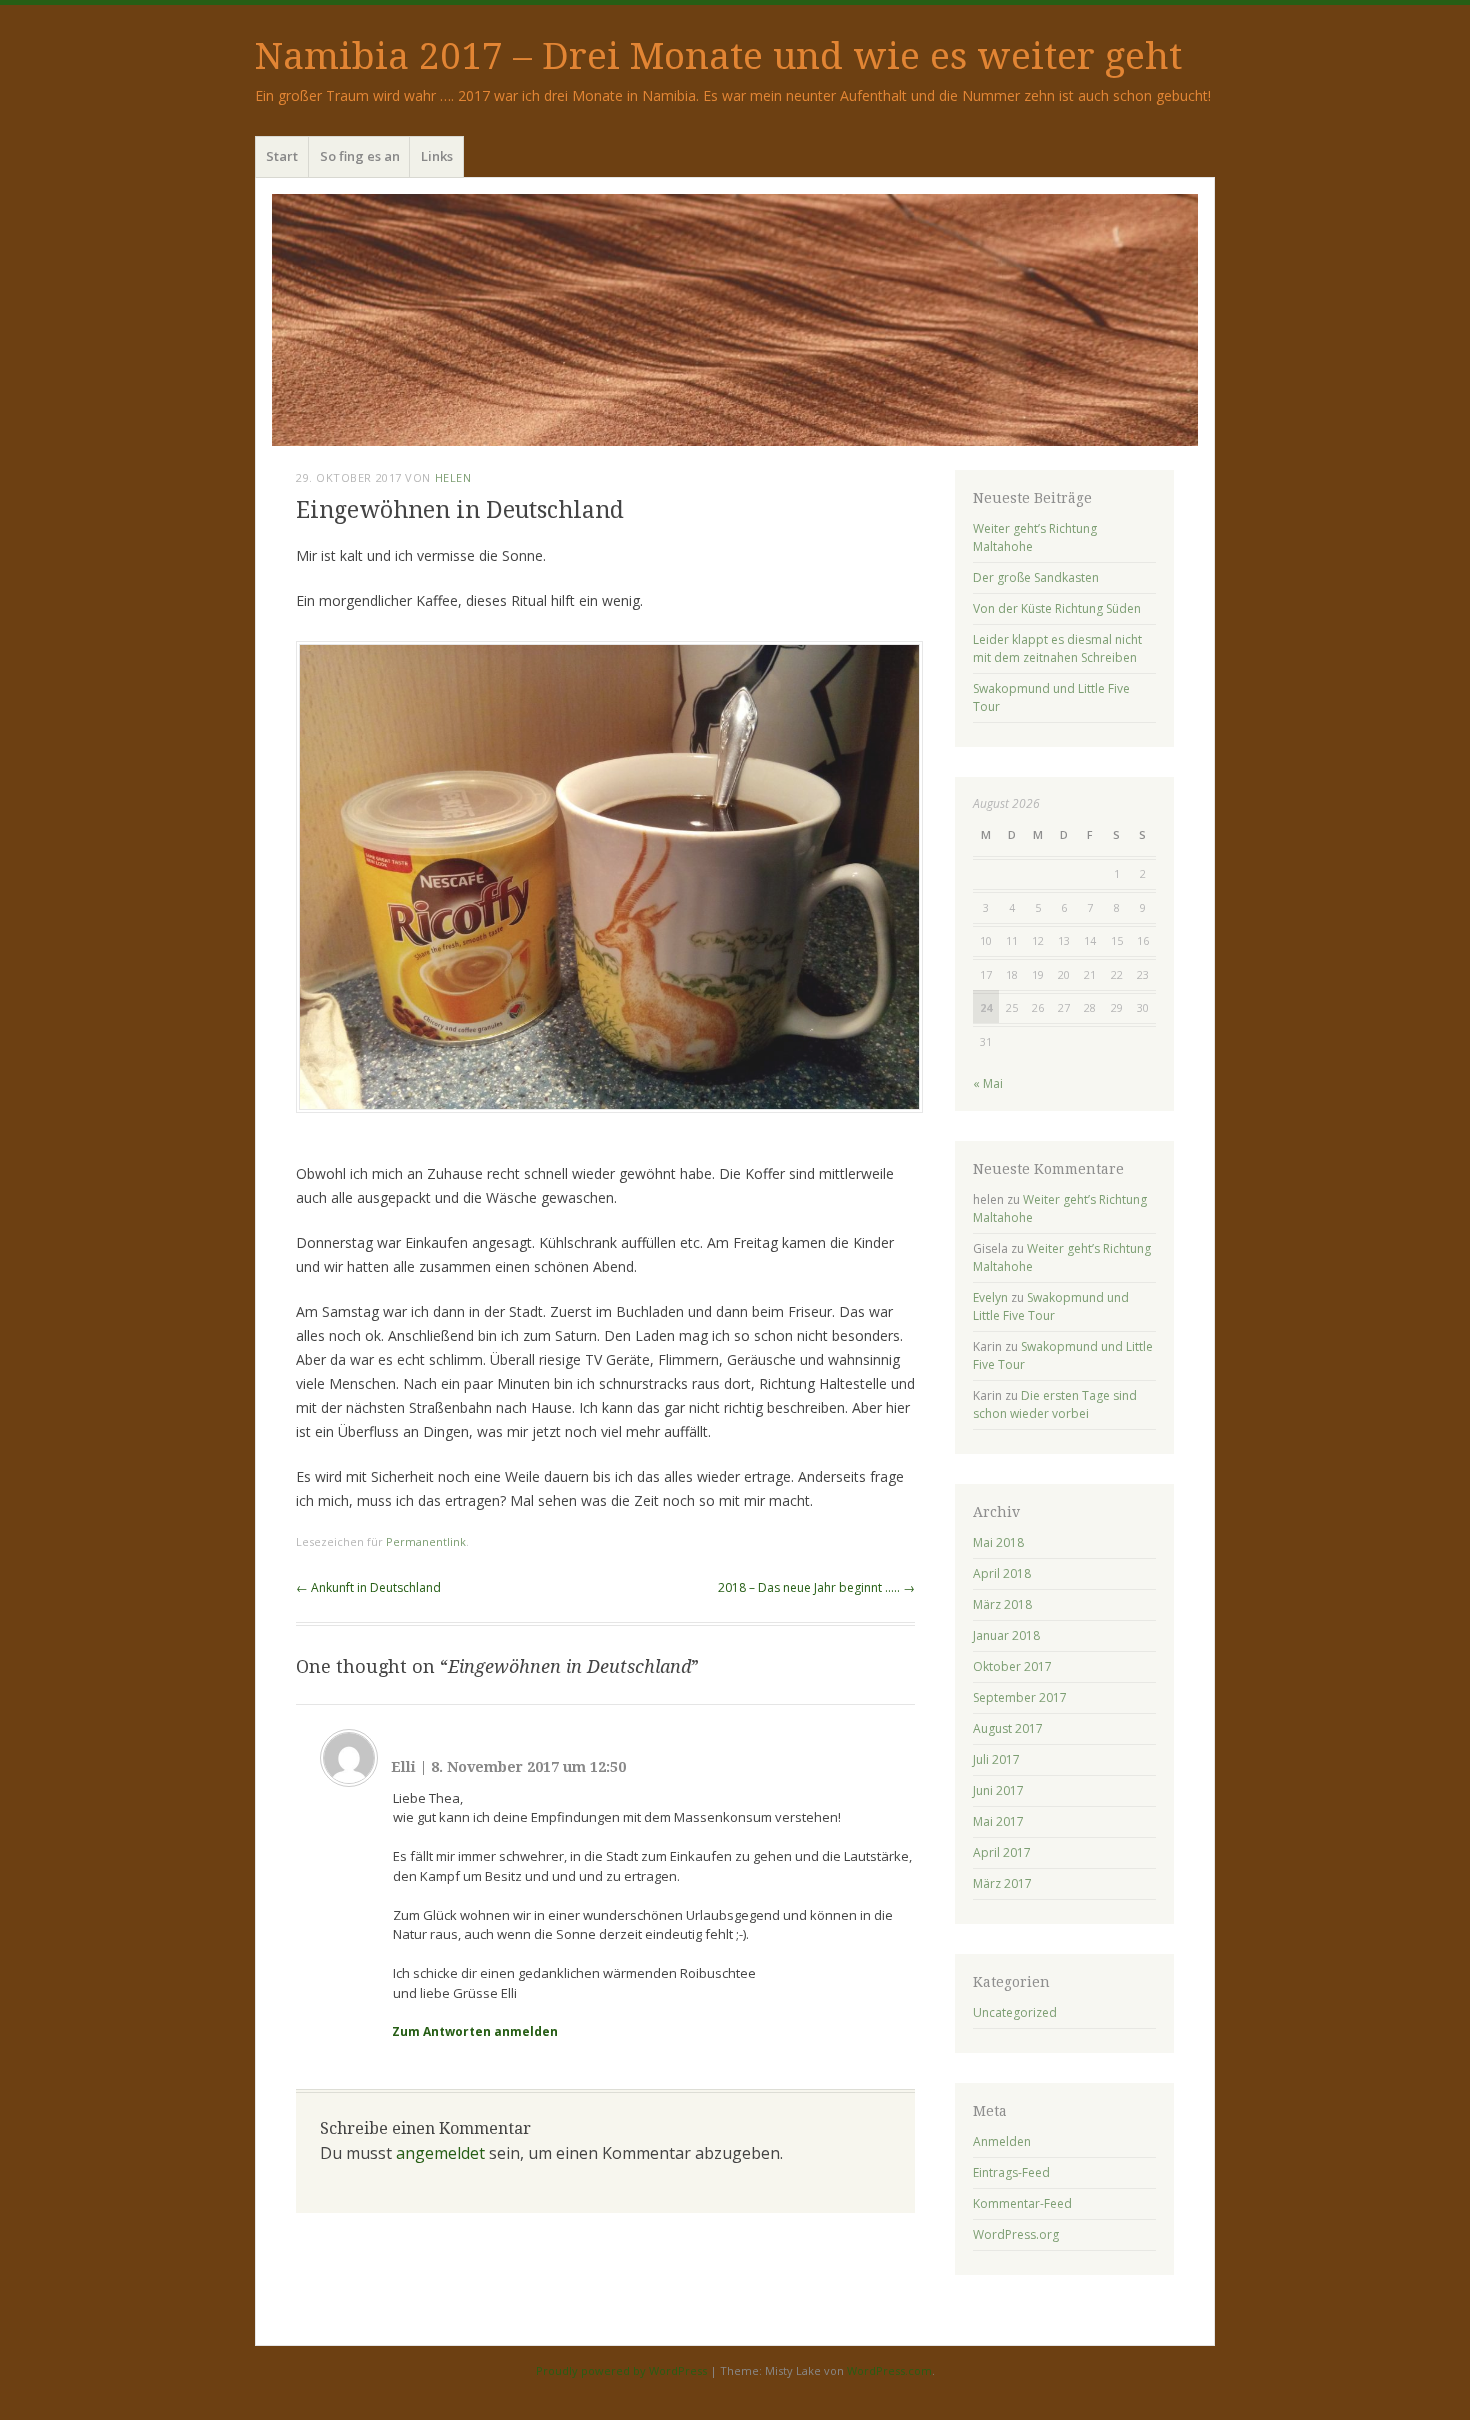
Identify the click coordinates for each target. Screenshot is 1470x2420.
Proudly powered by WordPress (621, 2370)
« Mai (988, 1083)
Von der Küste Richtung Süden (1057, 608)
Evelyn (990, 1297)
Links (437, 156)
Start (282, 156)
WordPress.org (1016, 2234)
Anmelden (1002, 2141)
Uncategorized (1015, 2012)
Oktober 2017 (1012, 1666)
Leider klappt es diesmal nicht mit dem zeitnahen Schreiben (1057, 648)
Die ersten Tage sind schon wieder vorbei (1055, 1404)
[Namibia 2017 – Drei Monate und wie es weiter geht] (735, 320)
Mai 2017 (998, 1821)
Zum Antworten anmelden (475, 2031)
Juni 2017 (998, 1790)
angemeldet (440, 2153)
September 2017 (1020, 1697)
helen (453, 477)
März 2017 (1002, 1883)
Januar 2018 (1006, 1635)
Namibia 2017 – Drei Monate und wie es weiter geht (718, 56)
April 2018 (1002, 1573)
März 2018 (1002, 1604)
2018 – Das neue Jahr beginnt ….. (816, 1587)
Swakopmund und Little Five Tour (1051, 1306)
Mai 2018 (998, 1542)
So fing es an (360, 156)
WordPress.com (889, 2370)
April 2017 (1002, 1852)
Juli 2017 (996, 1759)
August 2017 (1008, 1728)
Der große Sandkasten (1036, 577)
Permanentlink (426, 1541)
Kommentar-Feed (1022, 2203)
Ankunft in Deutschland (368, 1587)
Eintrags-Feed (1011, 2172)
